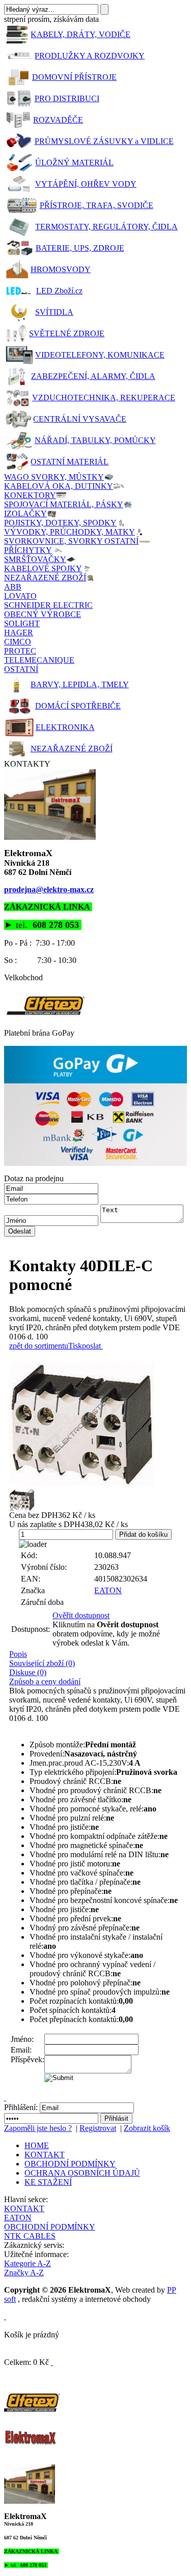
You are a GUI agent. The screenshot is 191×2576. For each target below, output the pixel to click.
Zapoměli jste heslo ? (38, 2128)
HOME (37, 2145)
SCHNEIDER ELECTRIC (48, 605)
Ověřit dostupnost (81, 1615)
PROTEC (20, 651)
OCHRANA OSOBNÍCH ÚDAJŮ (82, 2173)
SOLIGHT (22, 623)
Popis (18, 1654)
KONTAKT (45, 2155)
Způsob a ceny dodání (45, 1681)
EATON (108, 1590)
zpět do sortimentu (39, 1346)
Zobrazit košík (147, 2128)
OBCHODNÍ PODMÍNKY (70, 2164)
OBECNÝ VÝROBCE (43, 614)
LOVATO (20, 596)
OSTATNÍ (21, 669)
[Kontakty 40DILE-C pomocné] (98, 1424)
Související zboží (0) (42, 1663)
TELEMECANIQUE (39, 660)
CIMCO (18, 642)
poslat (91, 1346)
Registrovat (98, 2128)
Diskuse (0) (28, 1672)
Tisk (75, 1346)
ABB (13, 587)
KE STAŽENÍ (48, 2182)
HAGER (19, 633)
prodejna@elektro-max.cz (49, 889)
